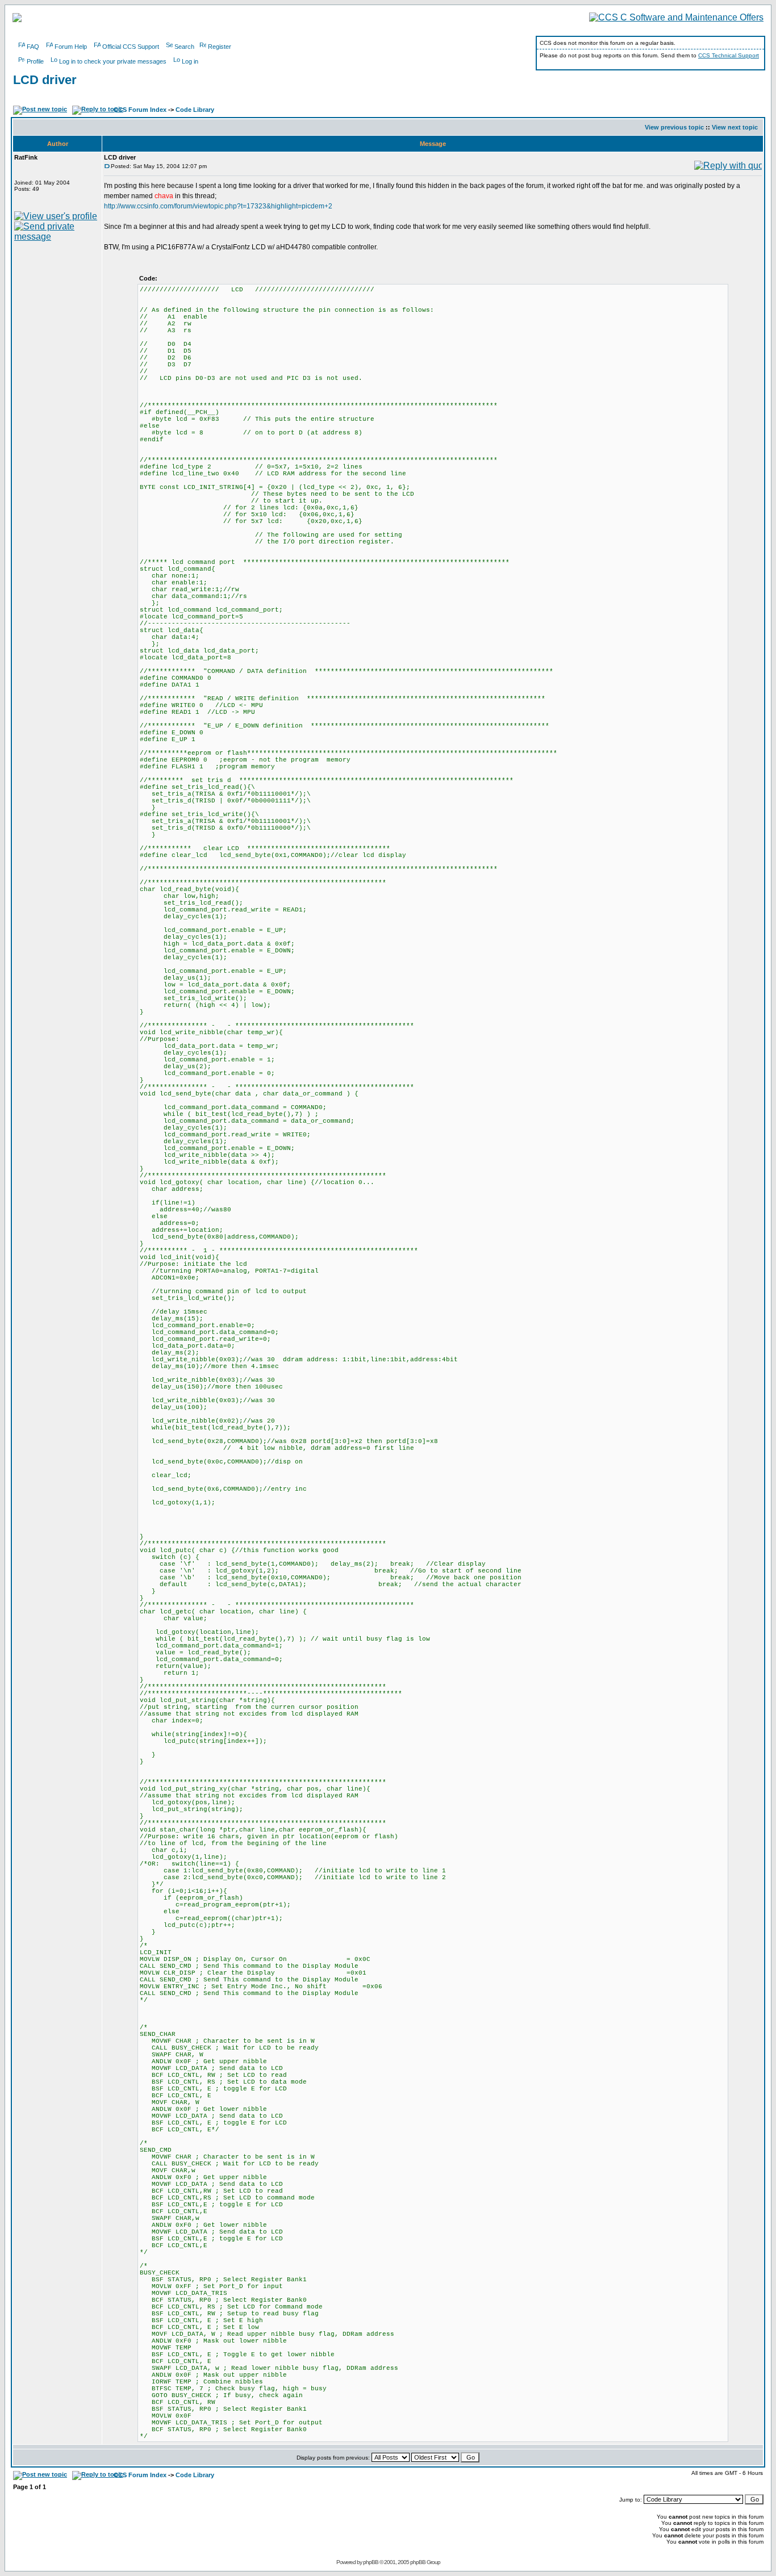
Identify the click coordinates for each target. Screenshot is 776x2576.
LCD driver (45, 80)
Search (184, 47)
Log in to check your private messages (113, 61)
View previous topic (674, 127)
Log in (190, 61)
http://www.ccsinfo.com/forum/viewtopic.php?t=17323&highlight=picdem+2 (218, 206)
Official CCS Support (131, 47)
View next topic (735, 127)
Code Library (195, 110)
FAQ (33, 47)
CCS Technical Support (729, 55)
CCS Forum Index (140, 110)
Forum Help (71, 47)
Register (220, 47)
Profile (35, 61)
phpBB (371, 2562)
